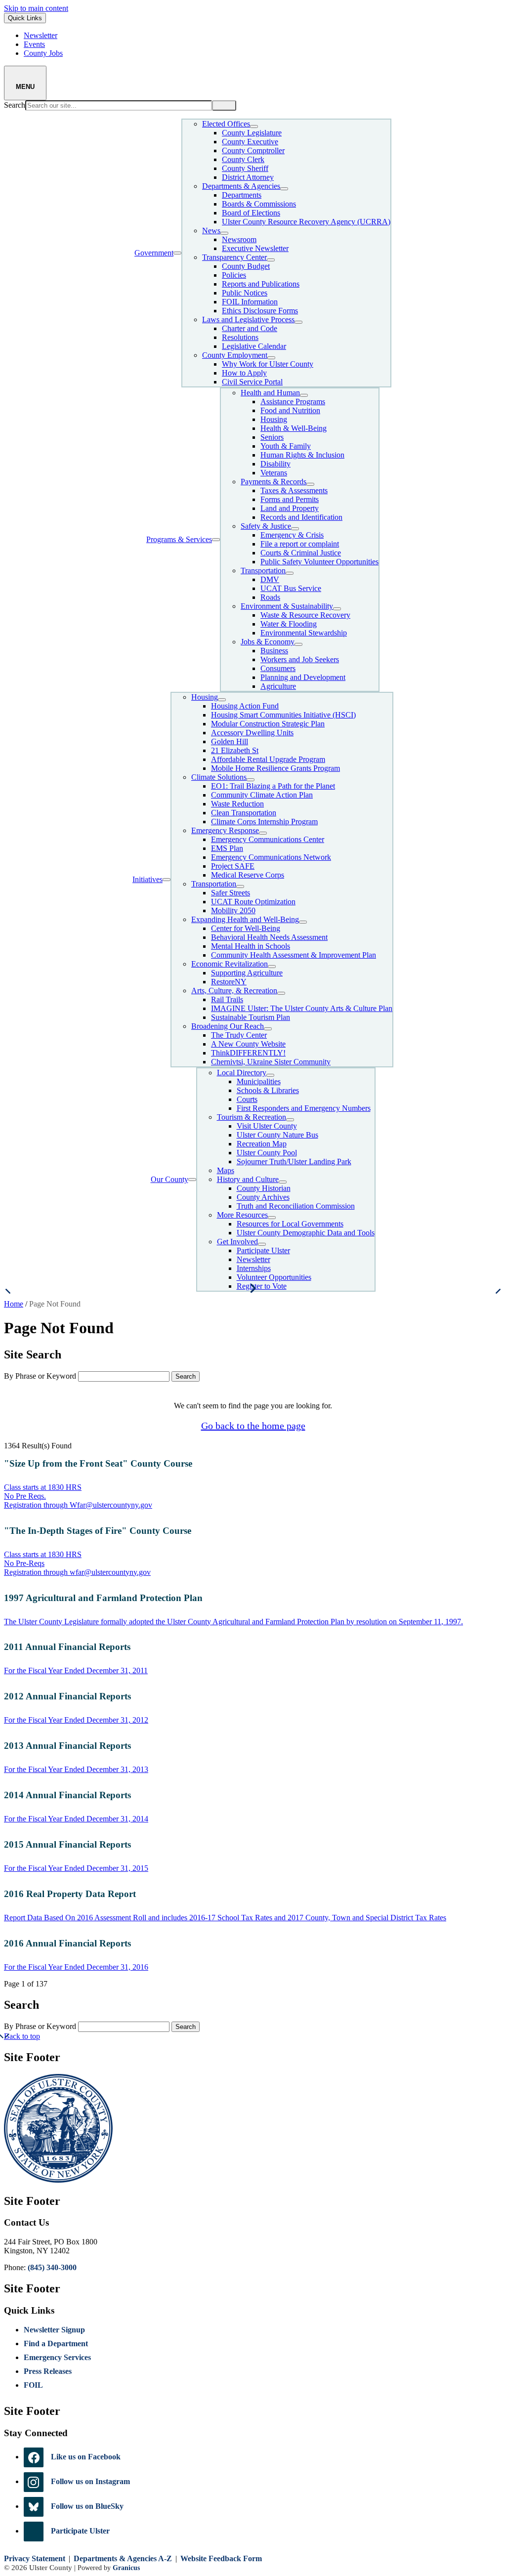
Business (274, 651)
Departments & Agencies (241, 186)
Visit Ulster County (267, 1126)
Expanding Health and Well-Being (245, 919)
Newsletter (253, 1259)
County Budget (246, 266)
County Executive (250, 142)
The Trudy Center (239, 1035)
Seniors (272, 437)
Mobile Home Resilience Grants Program (275, 768)
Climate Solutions (219, 777)
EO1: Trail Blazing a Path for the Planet (273, 786)
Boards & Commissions (259, 204)
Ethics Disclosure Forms (260, 311)
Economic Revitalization (230, 964)
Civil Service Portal (252, 382)
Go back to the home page (253, 1426)
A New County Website (248, 1044)
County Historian (264, 1188)
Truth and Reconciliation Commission (296, 1206)
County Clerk (243, 159)
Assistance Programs (293, 401)
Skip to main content (36, 8)
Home (14, 1304)
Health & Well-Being (294, 428)
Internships (254, 1268)
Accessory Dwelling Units (252, 733)
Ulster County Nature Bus (277, 1135)
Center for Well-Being (246, 928)
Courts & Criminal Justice (301, 553)
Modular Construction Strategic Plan (268, 724)
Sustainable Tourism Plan (251, 1017)
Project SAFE (233, 866)
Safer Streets (231, 893)
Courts (247, 1099)
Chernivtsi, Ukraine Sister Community (271, 1062)
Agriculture (278, 686)
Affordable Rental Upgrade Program (268, 759)
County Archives (263, 1197)
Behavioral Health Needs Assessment (269, 937)
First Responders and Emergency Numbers (304, 1108)
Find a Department (56, 2344)
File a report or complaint (300, 544)
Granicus (126, 2568)
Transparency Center (234, 257)
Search (15, 105)
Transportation (263, 570)
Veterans (274, 473)
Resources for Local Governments (290, 1224)
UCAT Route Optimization (253, 902)
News (211, 231)
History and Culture (248, 1179)
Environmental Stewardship (304, 633)
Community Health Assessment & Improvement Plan (294, 955)
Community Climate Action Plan (262, 795)
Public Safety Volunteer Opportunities (319, 562)
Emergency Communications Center (268, 839)
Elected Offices (226, 124)
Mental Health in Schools (251, 946)
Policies (234, 275)
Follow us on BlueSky (87, 2506)
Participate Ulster (263, 1250)
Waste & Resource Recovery (305, 615)
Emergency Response (225, 830)
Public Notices (245, 293)
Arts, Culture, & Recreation (234, 991)
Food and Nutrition (290, 410)
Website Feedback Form (221, 2558)
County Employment (235, 355)
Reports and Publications (261, 284)
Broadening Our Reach (228, 1026)
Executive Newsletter (255, 248)
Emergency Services (57, 2357)
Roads (270, 597)
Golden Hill (230, 741)
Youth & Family (286, 446)
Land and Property (290, 508)
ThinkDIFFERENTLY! (248, 1053)
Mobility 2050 (233, 910)
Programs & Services (179, 539)
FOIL (33, 2385)
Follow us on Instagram (90, 2481)
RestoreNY (229, 982)
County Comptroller (253, 150)
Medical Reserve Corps (248, 875)
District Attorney (248, 177)
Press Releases (48, 2371)
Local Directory (242, 1073)
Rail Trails (227, 999)
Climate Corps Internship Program (264, 822)
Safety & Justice (266, 526)
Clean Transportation (244, 813)
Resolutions (240, 337)
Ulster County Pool (267, 1153)
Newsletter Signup (54, 2330)
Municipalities (259, 1081)
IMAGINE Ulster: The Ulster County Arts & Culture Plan (302, 1008)
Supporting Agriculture (247, 973)
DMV (270, 579)
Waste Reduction (237, 804)
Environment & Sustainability (287, 606)
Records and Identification (301, 517)
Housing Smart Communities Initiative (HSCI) (283, 715)
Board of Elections (251, 213)
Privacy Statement (35, 2558)
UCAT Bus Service (291, 588)
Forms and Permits (290, 499)
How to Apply (244, 373)
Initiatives (148, 879)
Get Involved (237, 1242)
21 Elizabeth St (235, 750)
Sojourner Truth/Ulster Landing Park (294, 1161)
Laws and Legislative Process (248, 319)
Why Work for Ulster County (268, 364)
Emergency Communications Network (271, 857)
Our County (169, 1179)
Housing (274, 419)
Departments (242, 195)
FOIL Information (250, 302)
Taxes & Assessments (294, 490)
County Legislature (252, 133)
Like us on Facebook (86, 2457)
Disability (275, 464)
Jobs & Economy (268, 642)
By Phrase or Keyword (40, 1376)
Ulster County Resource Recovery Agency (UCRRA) (306, 222)
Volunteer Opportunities (274, 1277)
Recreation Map (262, 1144)
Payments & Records (274, 482)
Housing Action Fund (245, 706)
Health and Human (270, 393)
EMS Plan (227, 848)
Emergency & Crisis (292, 535)
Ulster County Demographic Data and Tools (306, 1233)
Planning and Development (303, 677)
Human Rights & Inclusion (302, 455)
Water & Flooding (289, 624)
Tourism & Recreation (252, 1117)
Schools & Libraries (268, 1090)
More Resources (242, 1215)
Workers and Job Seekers (300, 659)
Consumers (278, 668)
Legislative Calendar (254, 346)
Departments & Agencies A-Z (123, 2558)
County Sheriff (245, 168)
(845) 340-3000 (52, 2267)
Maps (226, 1170)
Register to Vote (262, 1286)
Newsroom (239, 239)
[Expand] (177, 253)
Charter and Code (250, 328)
